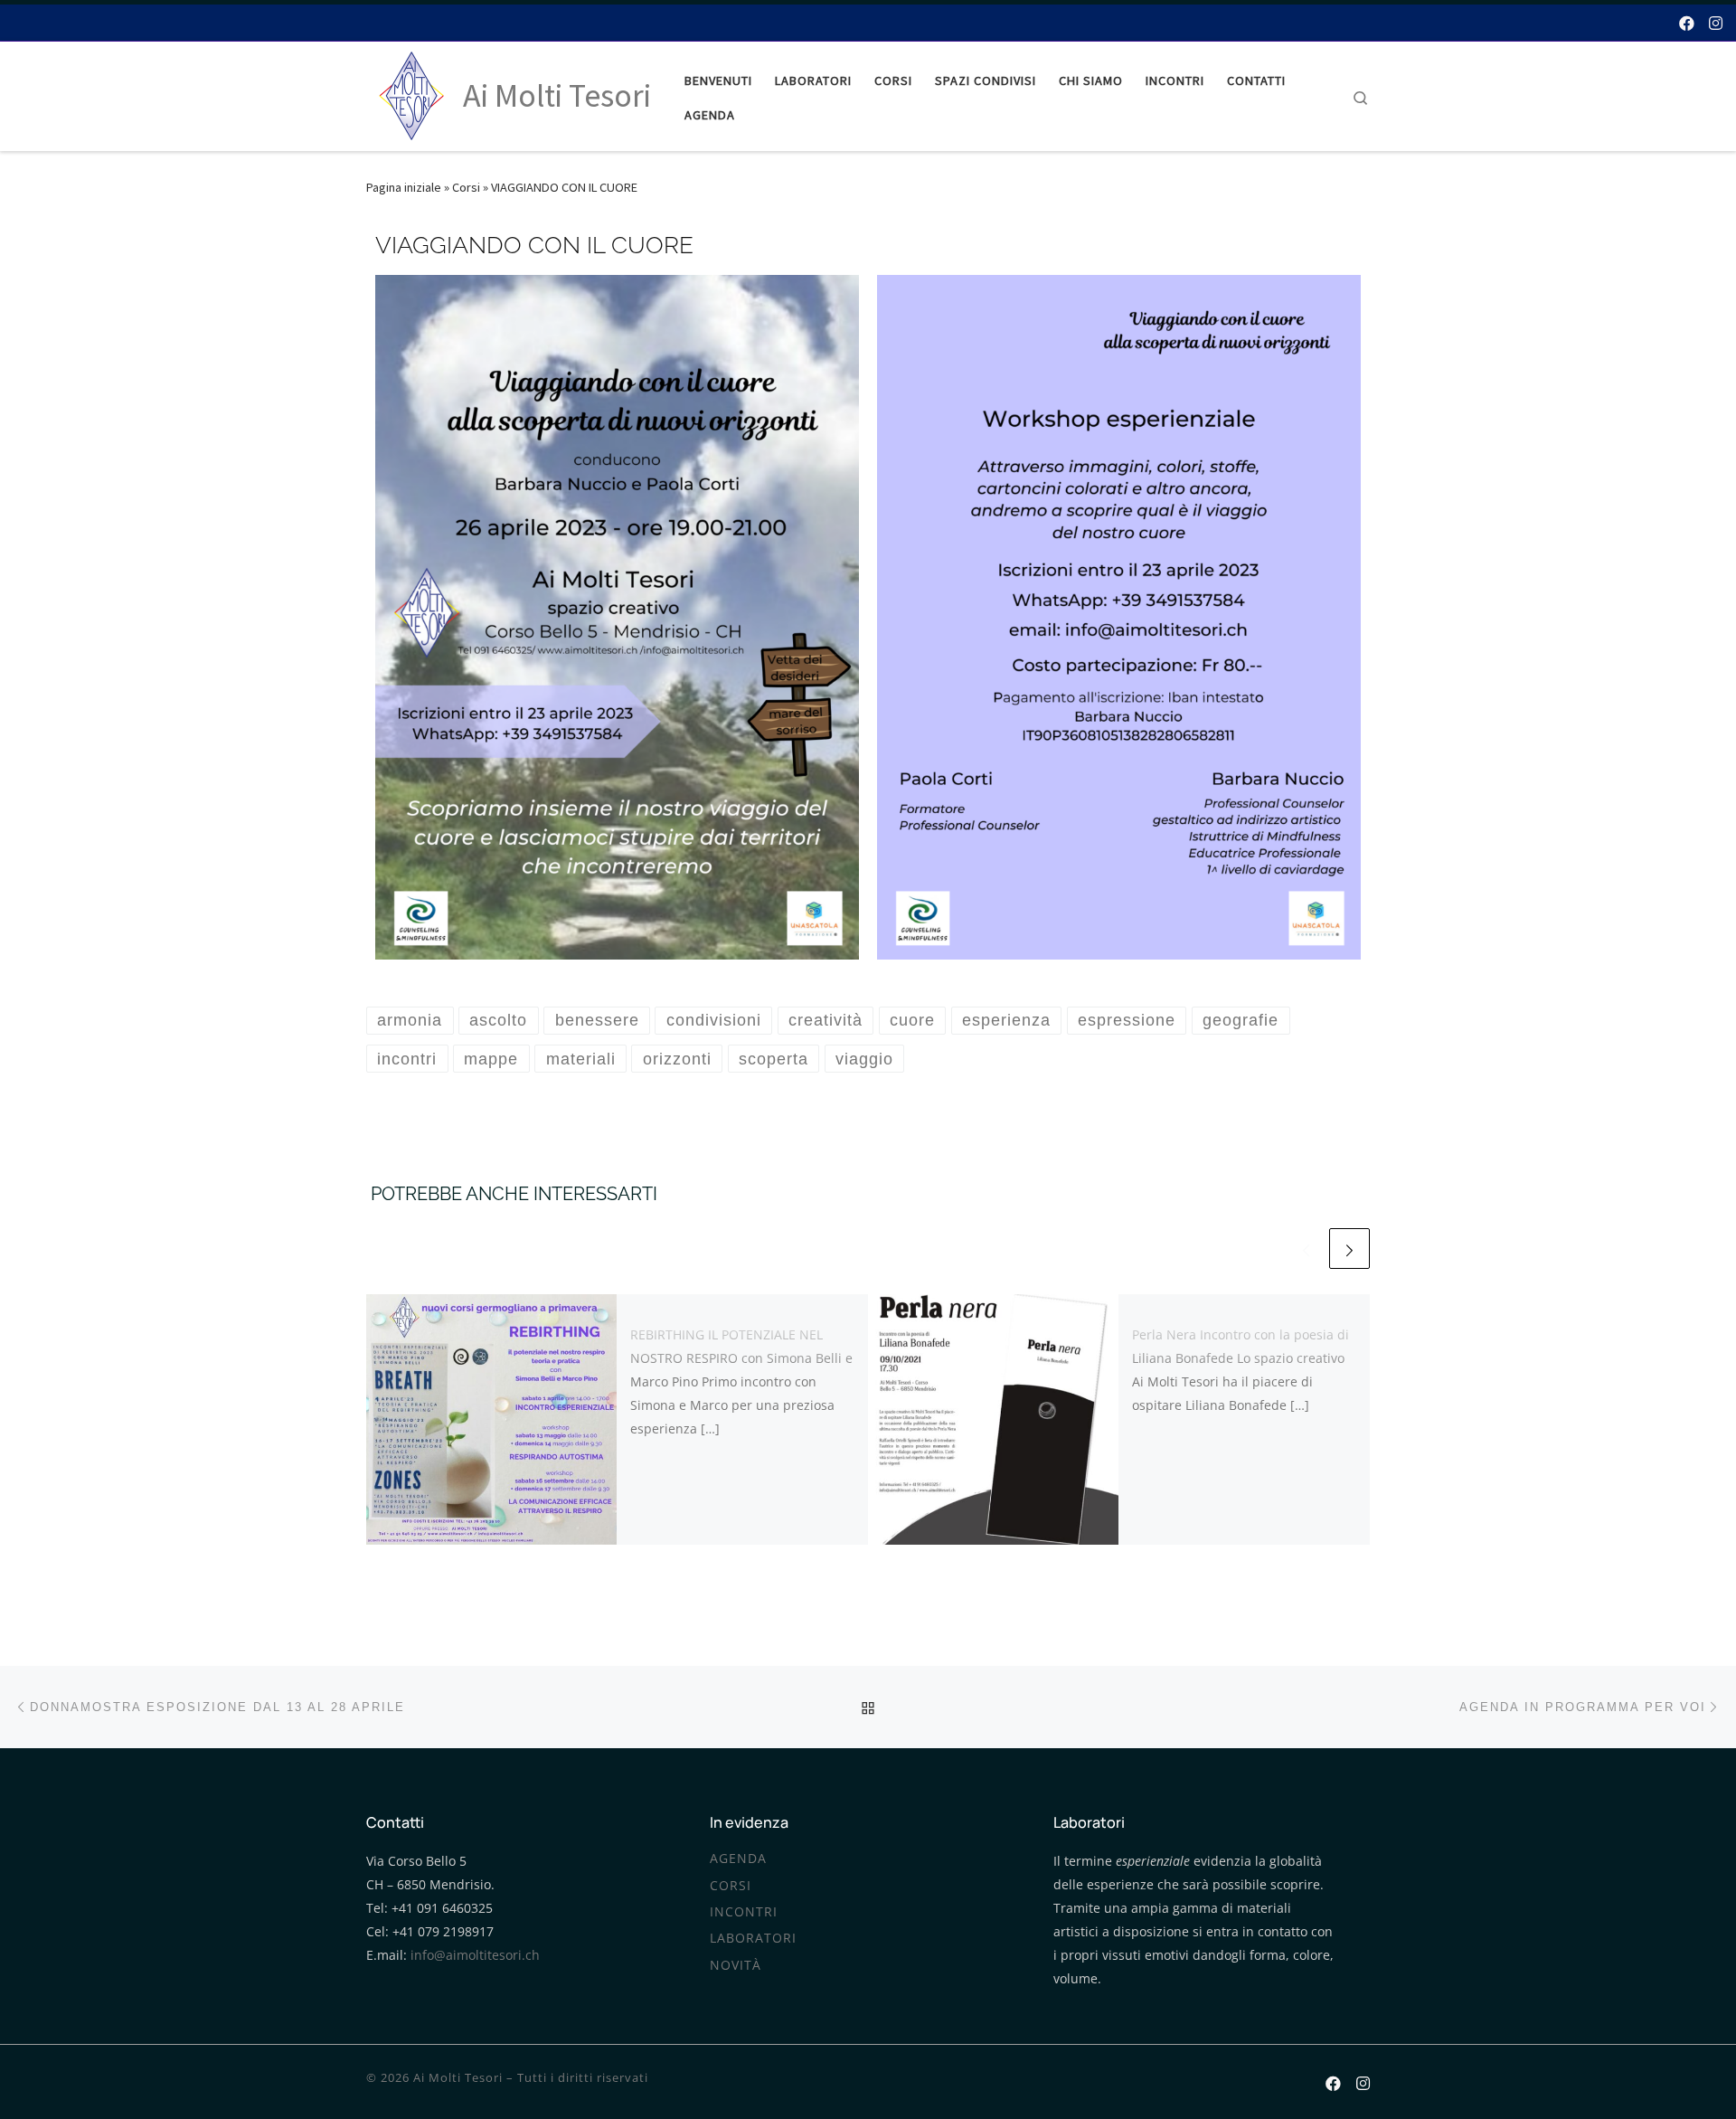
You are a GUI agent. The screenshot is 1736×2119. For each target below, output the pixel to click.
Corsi (466, 187)
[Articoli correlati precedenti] (1306, 1249)
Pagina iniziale (404, 187)
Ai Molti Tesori (458, 2077)
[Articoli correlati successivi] (1349, 1249)
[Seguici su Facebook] (1687, 21)
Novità (736, 1965)
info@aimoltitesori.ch (475, 1955)
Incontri (744, 1912)
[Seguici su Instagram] (1716, 21)
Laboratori (753, 1938)
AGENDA (738, 1859)
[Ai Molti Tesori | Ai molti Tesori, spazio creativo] (411, 93)
